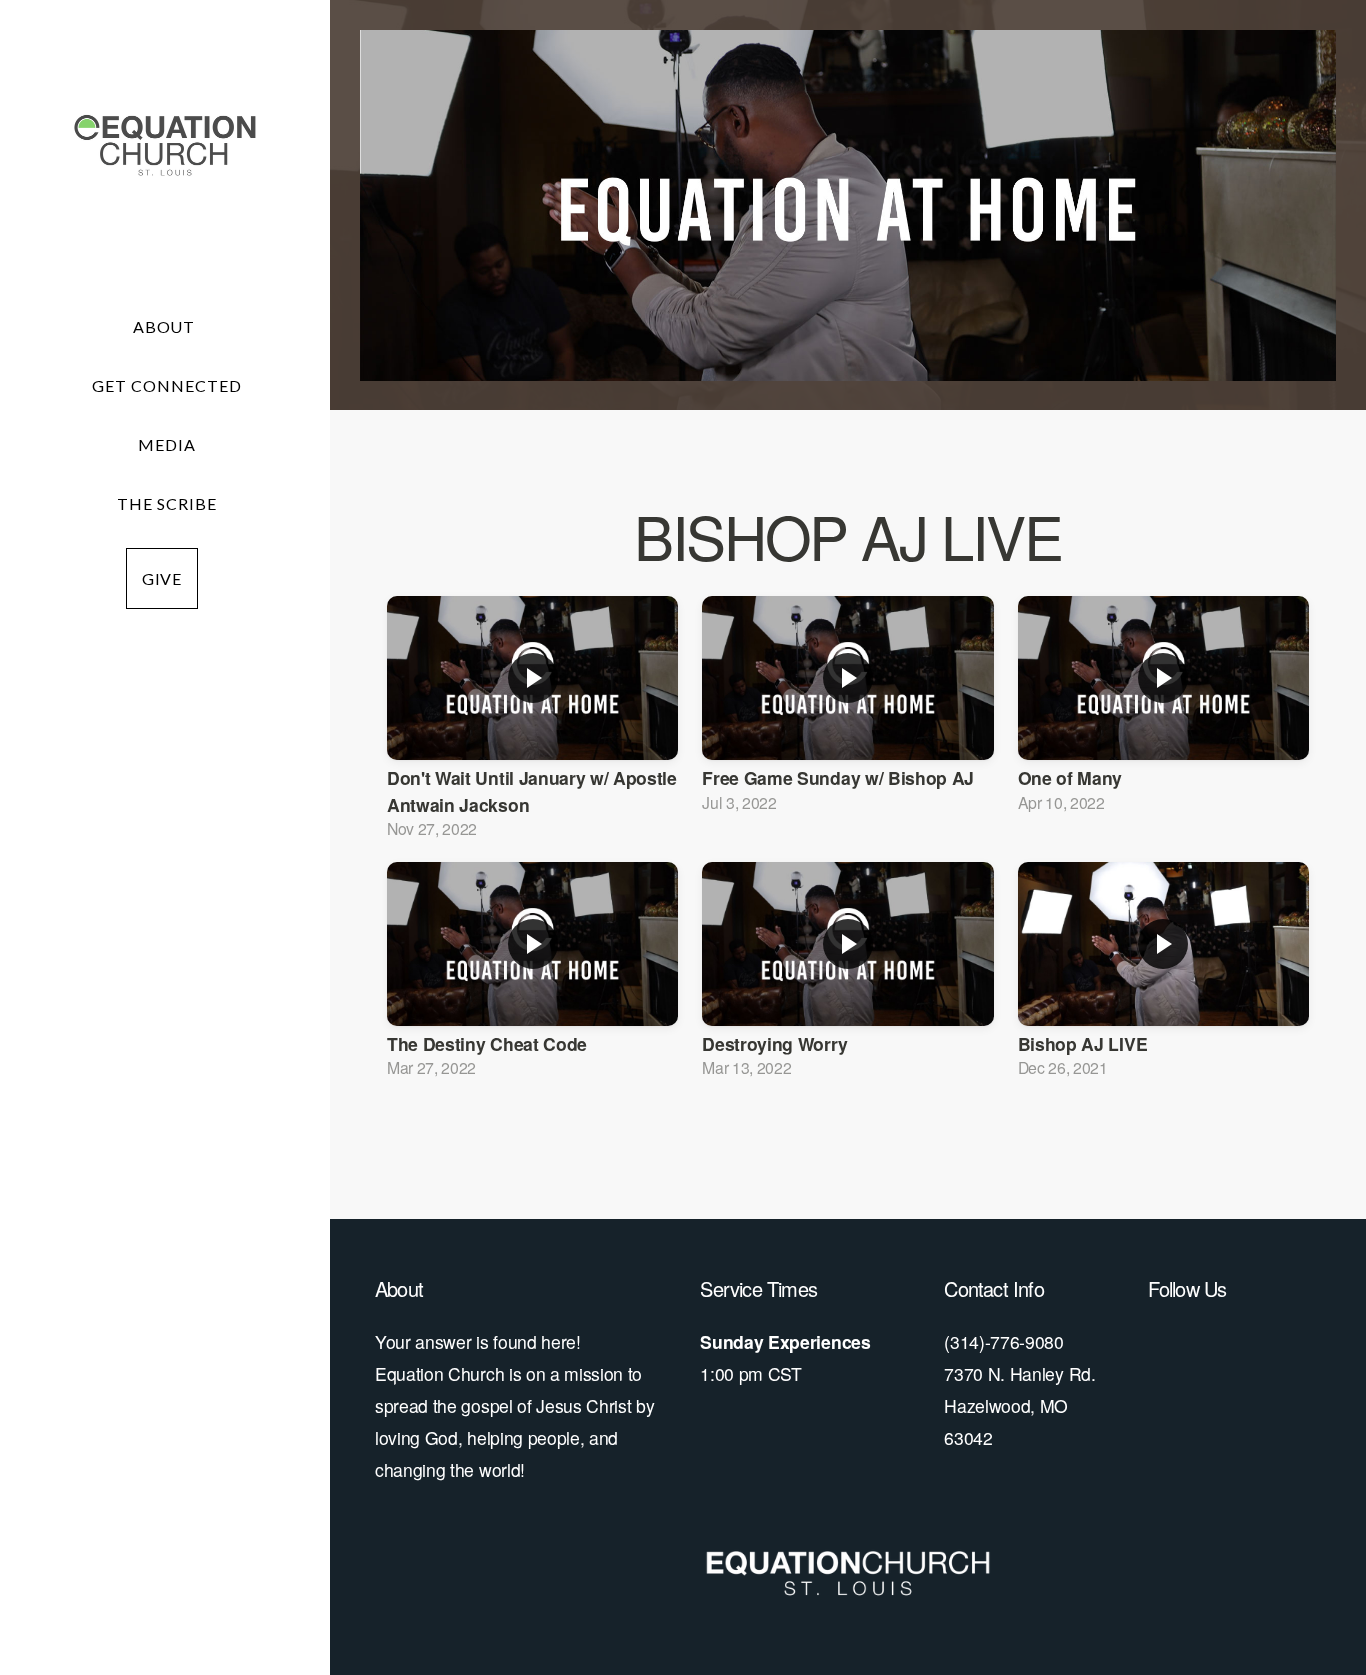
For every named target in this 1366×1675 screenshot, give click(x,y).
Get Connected (166, 385)
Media (167, 444)
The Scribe (167, 503)
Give (162, 578)
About (166, 326)
